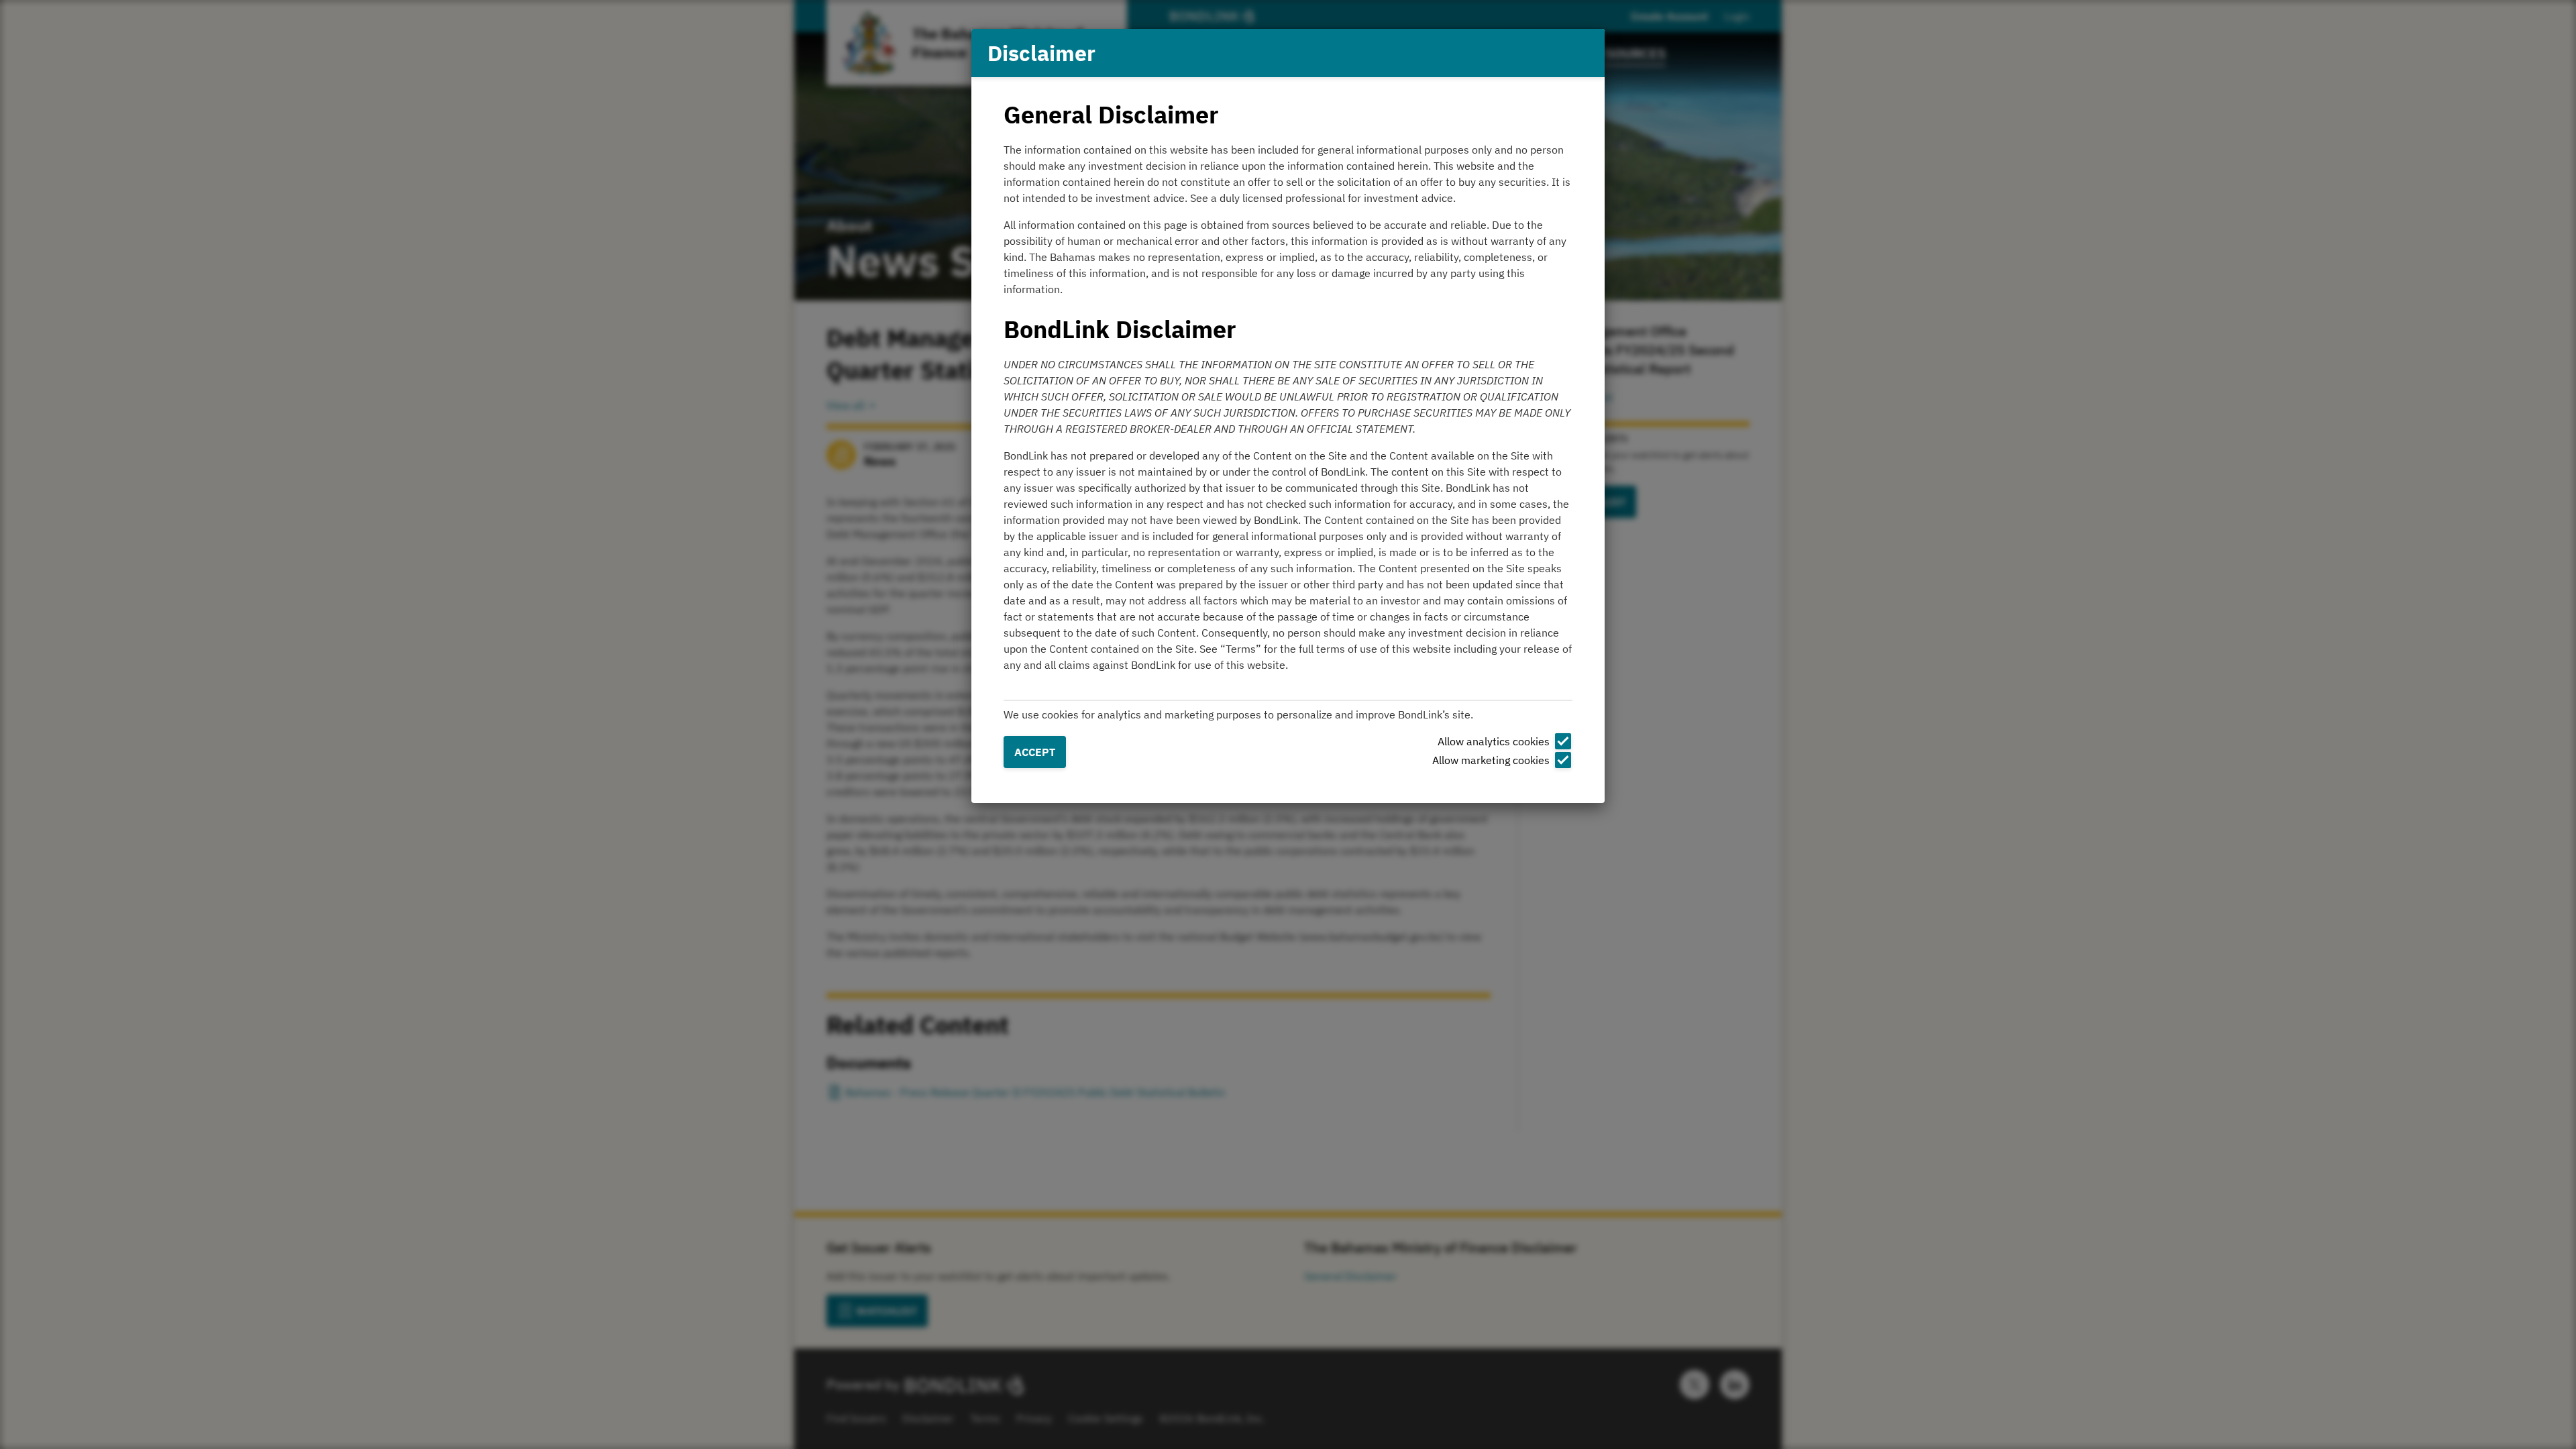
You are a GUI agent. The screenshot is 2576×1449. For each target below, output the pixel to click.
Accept (1035, 752)
